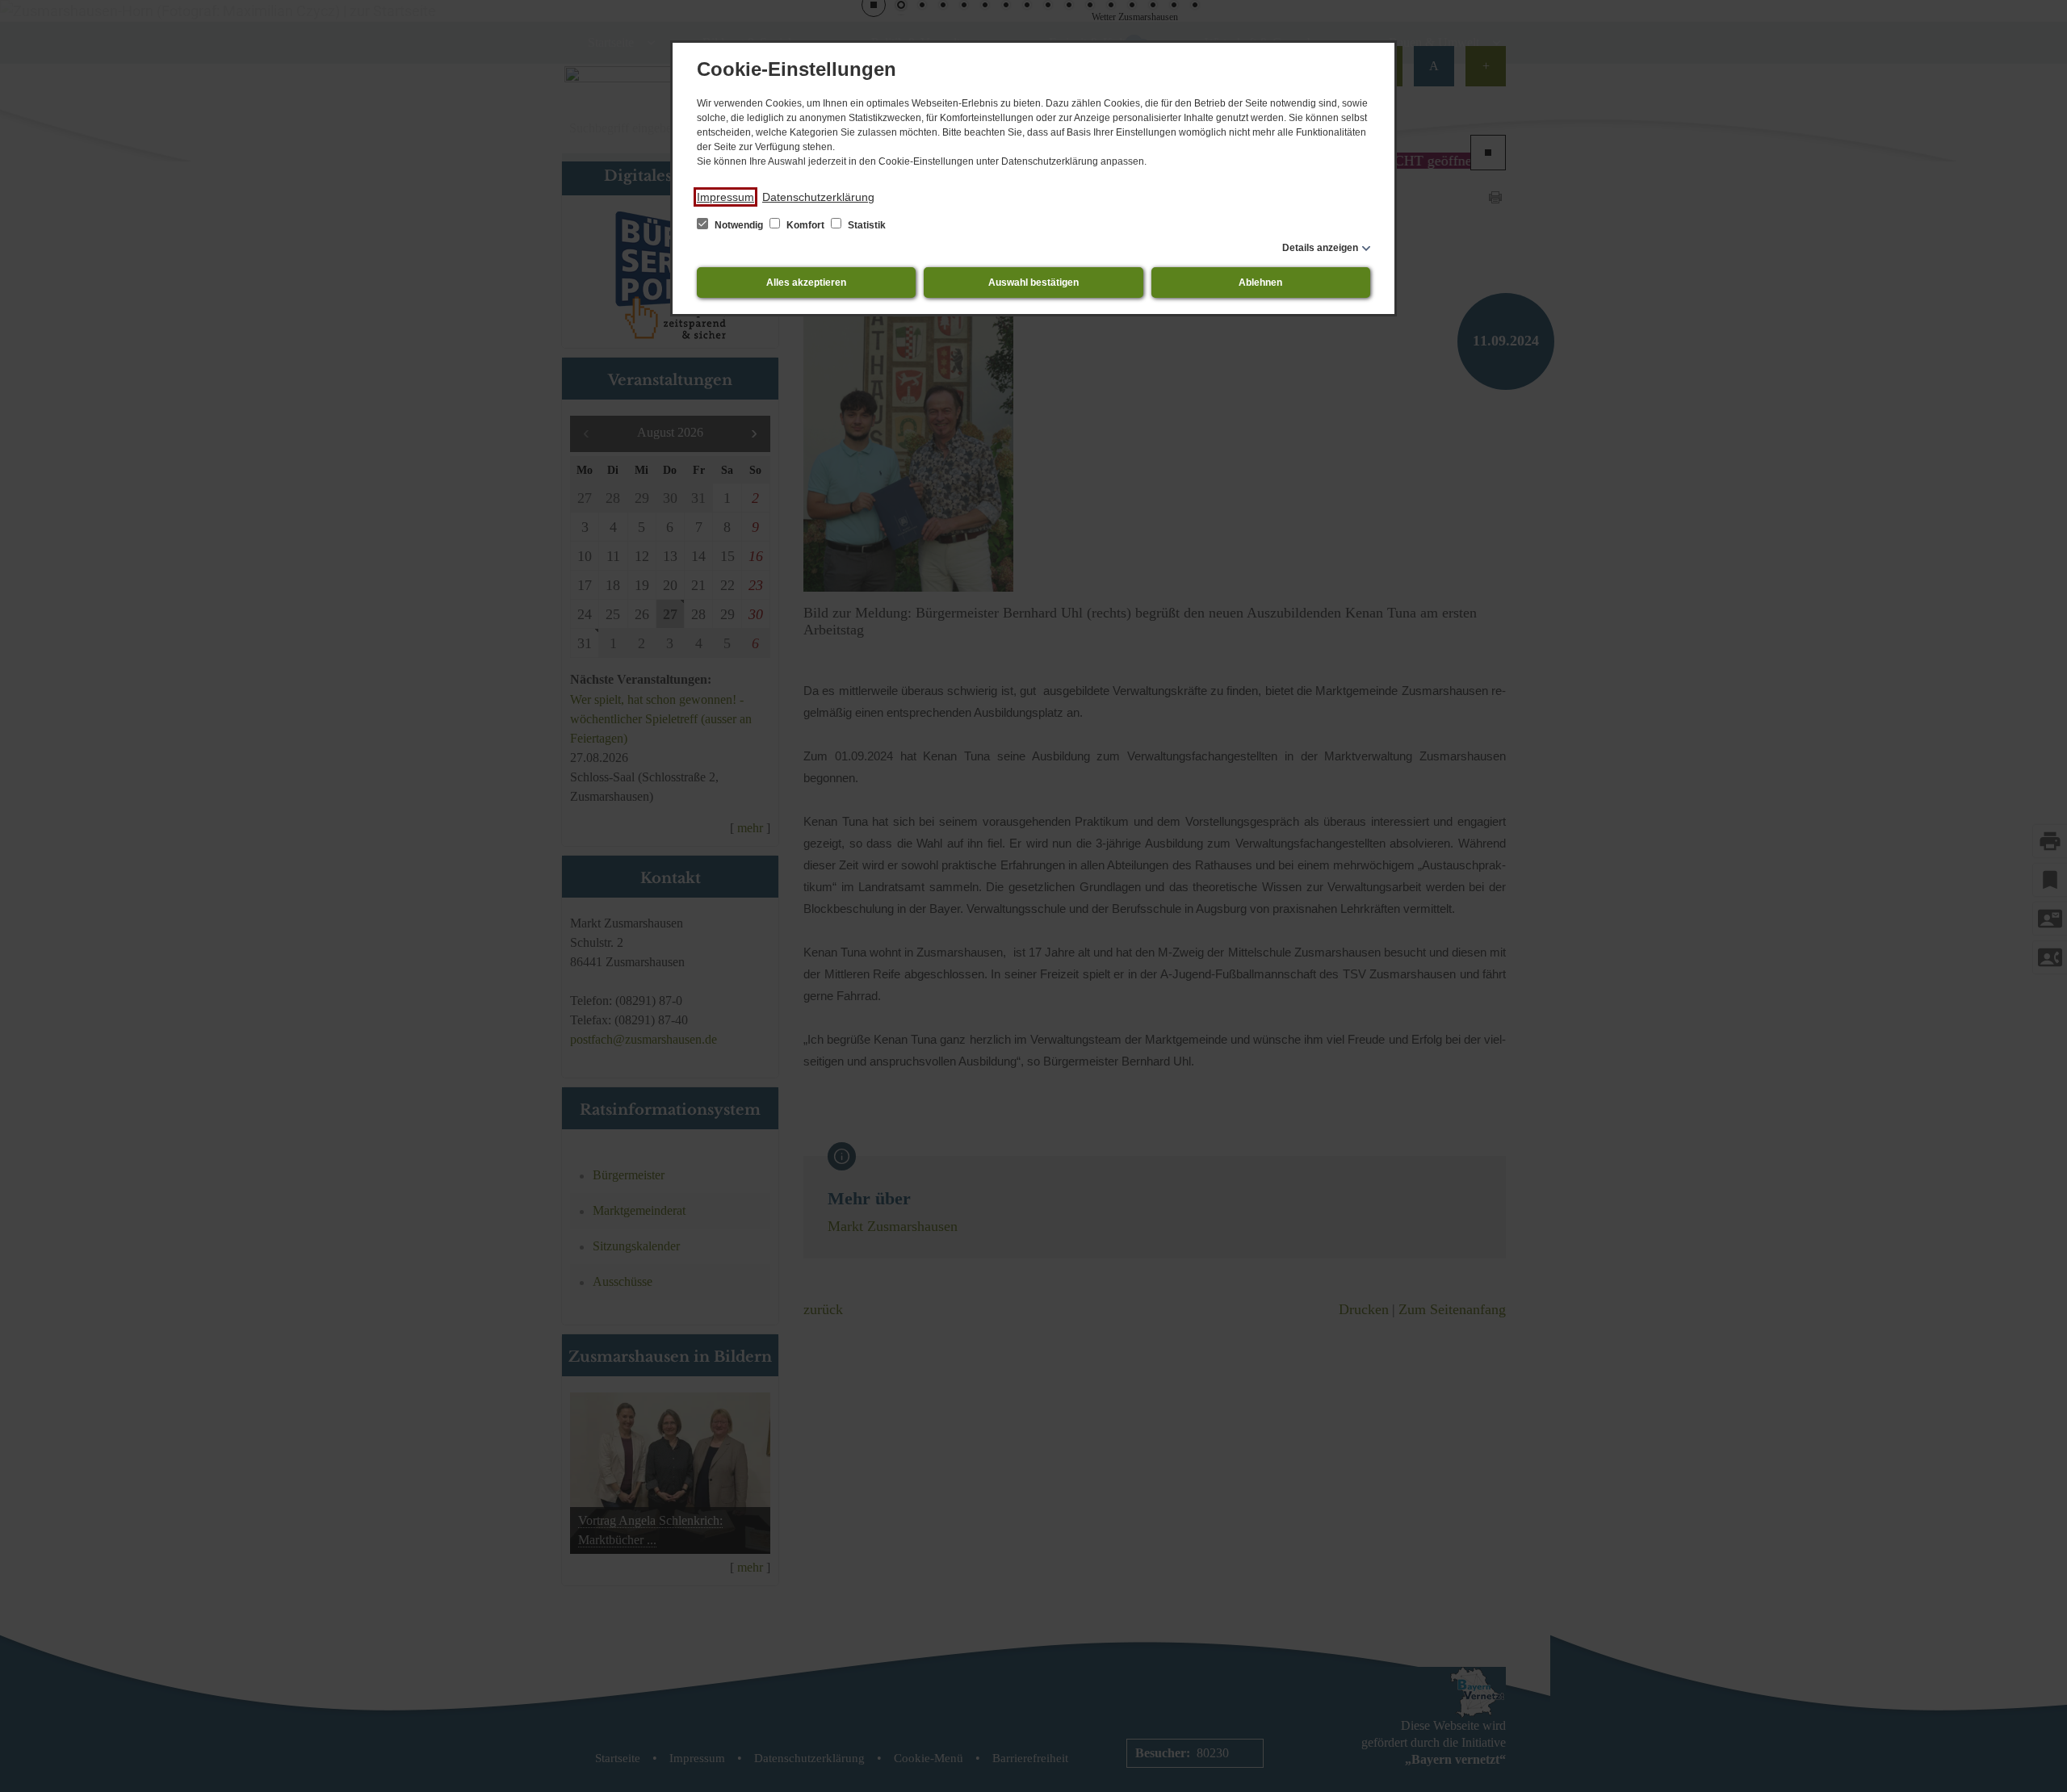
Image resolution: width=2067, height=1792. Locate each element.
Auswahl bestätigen (1033, 283)
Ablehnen (1260, 283)
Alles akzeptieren (806, 283)
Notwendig (739, 225)
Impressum (725, 197)
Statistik (866, 225)
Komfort (805, 225)
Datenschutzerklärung (818, 197)
